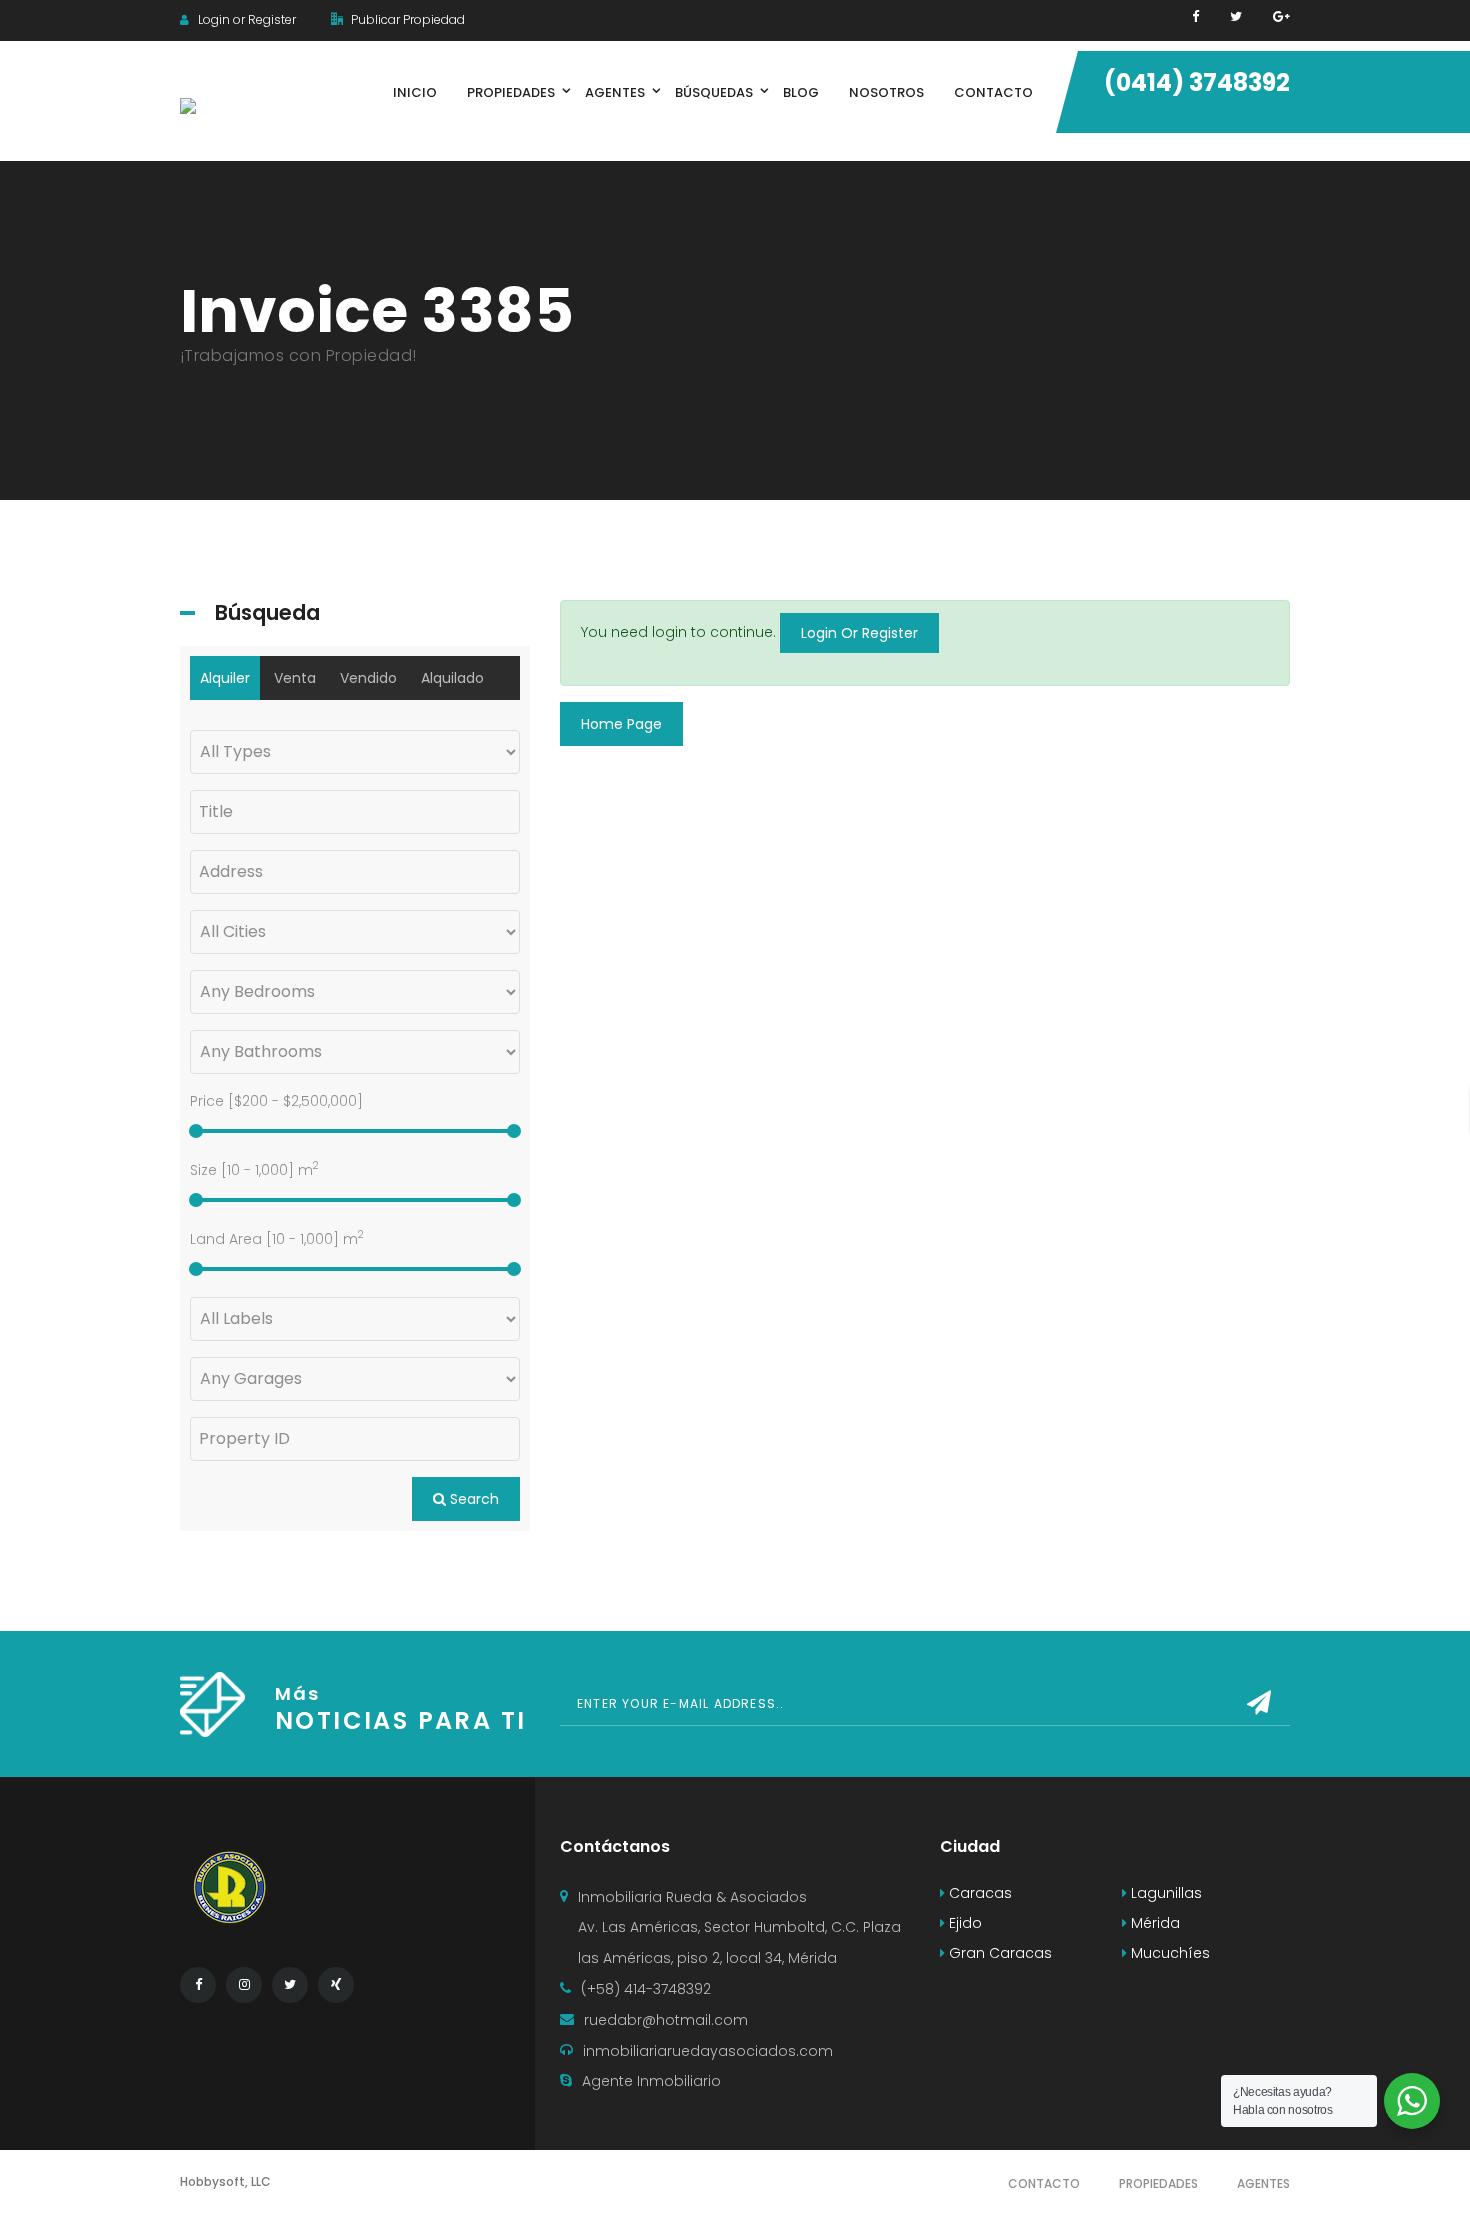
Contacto (1044, 2183)
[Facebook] (1195, 16)
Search (472, 1499)
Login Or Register (859, 633)
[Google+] (1281, 16)
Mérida (1153, 1923)
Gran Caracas (998, 1953)
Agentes (1263, 2183)
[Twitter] (1236, 16)
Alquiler (225, 678)
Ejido (963, 1923)
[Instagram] (244, 1985)
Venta (295, 678)
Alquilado (452, 678)
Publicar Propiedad (406, 19)
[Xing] (336, 1985)
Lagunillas (1164, 1893)
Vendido (368, 678)
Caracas (978, 1893)
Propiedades (1158, 2183)
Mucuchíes (1168, 1953)
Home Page (621, 724)
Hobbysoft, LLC (225, 2181)
